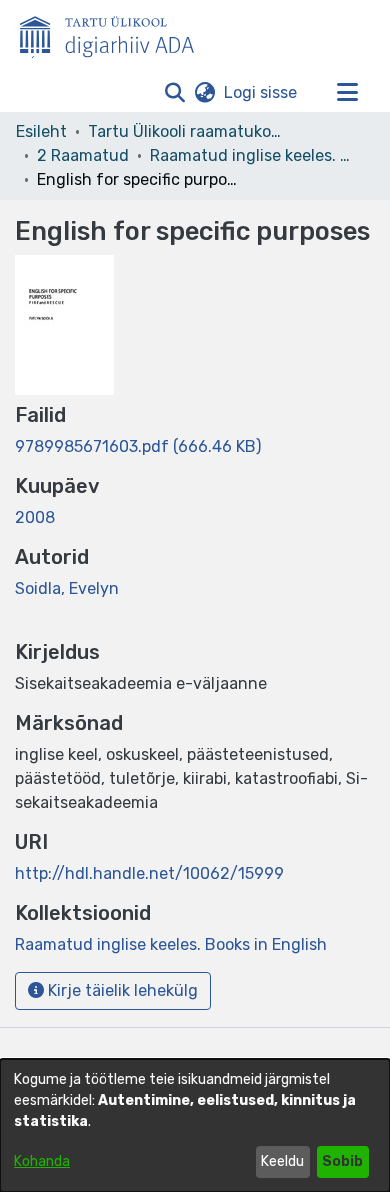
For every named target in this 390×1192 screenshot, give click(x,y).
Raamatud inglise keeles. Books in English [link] (250, 155)
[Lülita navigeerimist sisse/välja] (347, 93)
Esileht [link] (41, 131)
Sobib (342, 1161)
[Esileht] (115, 33)
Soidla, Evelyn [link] (67, 588)
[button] (174, 93)
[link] (138, 446)
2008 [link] (35, 517)
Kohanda (42, 1161)
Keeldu (282, 1161)
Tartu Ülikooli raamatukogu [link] (188, 131)
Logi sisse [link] (261, 92)
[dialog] (195, 1125)
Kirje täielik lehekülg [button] (121, 990)
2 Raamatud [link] (83, 155)
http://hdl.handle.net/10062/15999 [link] (149, 873)
